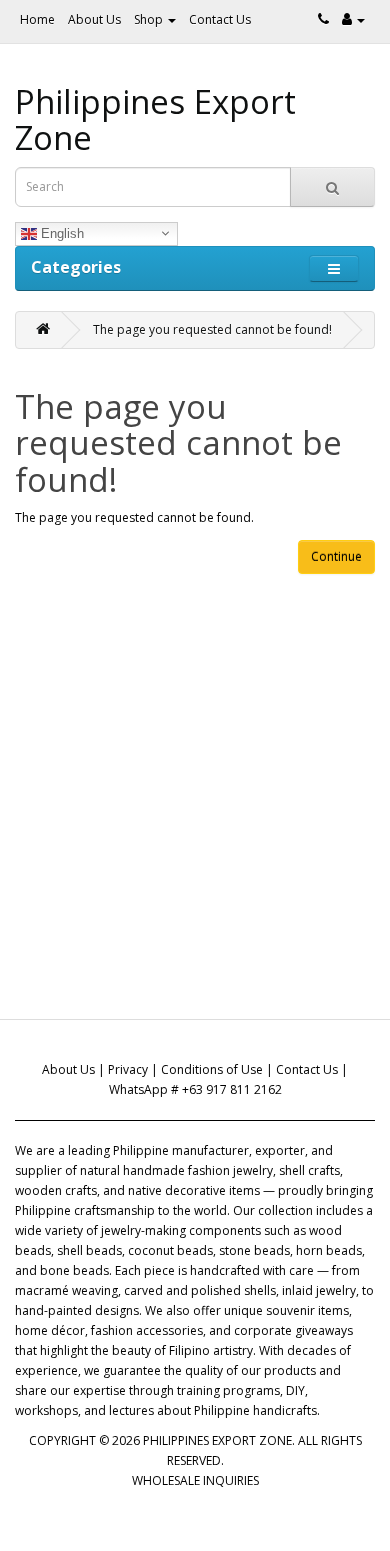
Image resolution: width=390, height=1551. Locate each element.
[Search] (332, 187)
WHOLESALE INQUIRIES (195, 1480)
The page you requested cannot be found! (212, 329)
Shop (150, 19)
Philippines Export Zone (155, 119)
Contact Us (220, 19)
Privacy (128, 1069)
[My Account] (353, 19)
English (60, 232)
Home (37, 19)
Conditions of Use (212, 1069)
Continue (336, 556)
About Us (94, 19)
